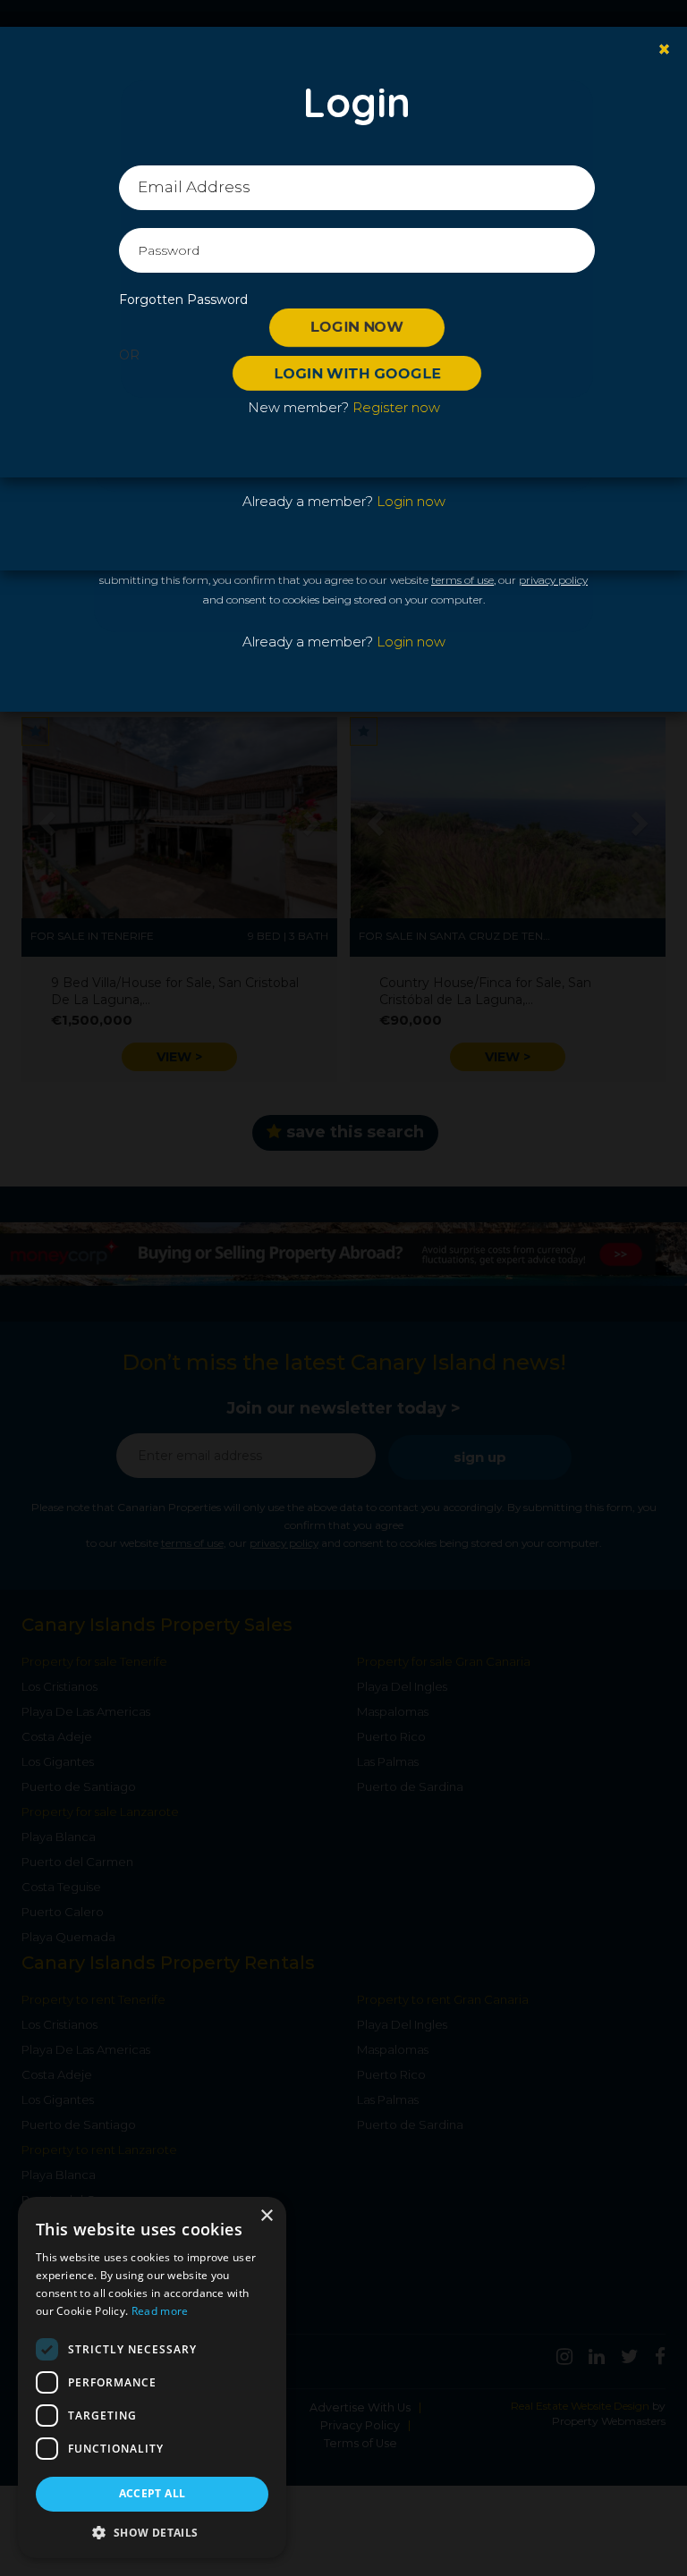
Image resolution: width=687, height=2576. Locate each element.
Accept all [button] (153, 2493)
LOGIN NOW (357, 327)
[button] (152, 2532)
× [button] (266, 2216)
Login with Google (357, 373)
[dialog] (152, 2378)
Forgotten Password (183, 300)
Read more (160, 2311)
